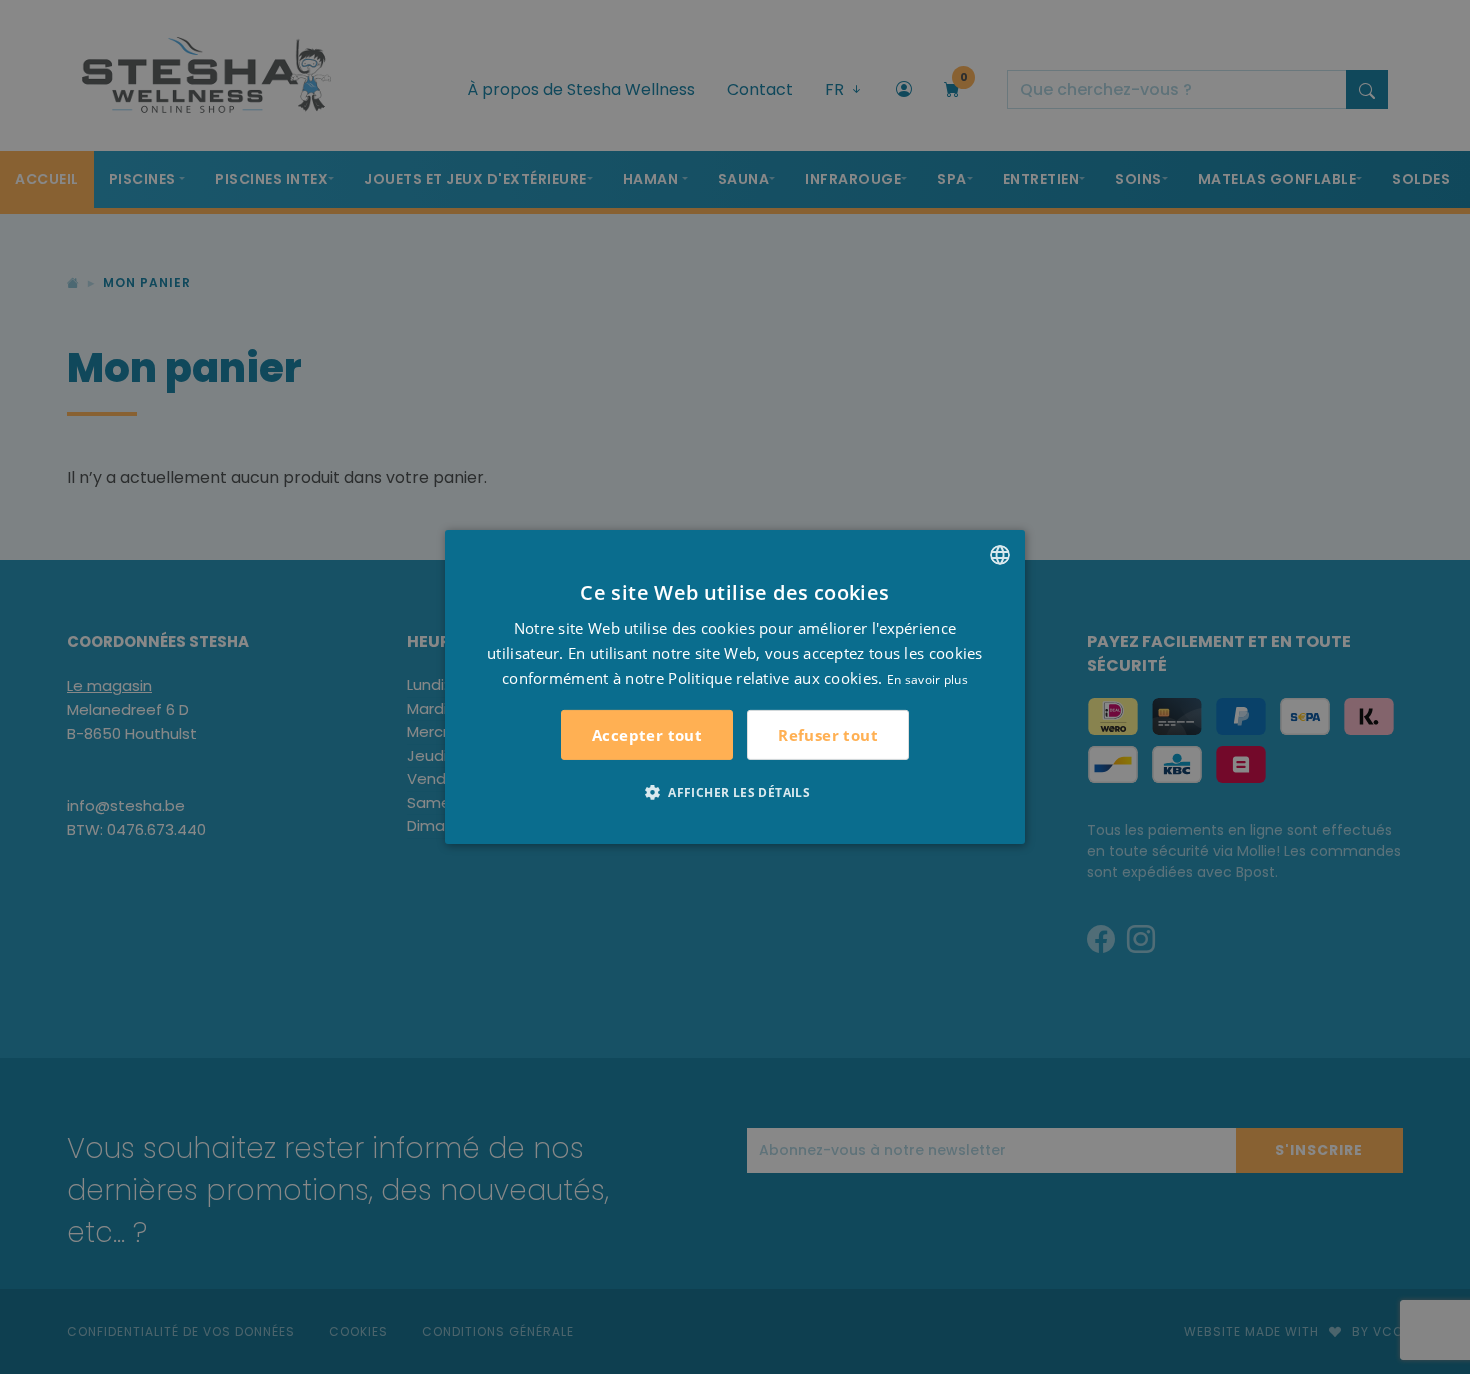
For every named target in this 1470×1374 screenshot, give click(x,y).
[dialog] (735, 687)
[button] (735, 792)
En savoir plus (927, 678)
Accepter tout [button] (647, 735)
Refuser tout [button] (828, 735)
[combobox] (1000, 555)
